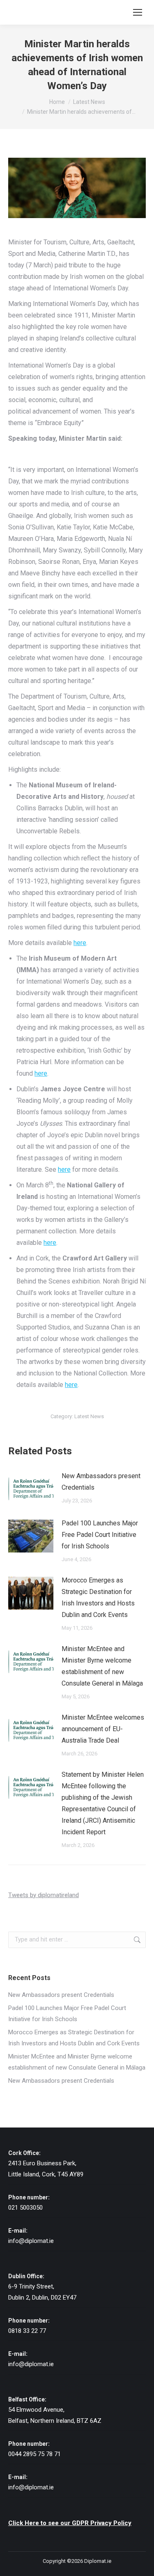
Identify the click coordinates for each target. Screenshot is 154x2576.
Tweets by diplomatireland (44, 1895)
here (80, 943)
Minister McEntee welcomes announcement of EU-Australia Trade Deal (103, 1729)
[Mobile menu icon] (138, 12)
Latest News (89, 1416)
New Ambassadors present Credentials (101, 1482)
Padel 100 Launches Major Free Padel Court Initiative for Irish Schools (100, 1535)
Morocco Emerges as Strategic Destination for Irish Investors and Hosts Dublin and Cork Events (98, 1597)
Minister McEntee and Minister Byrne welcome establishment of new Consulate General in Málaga (102, 1666)
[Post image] (31, 1489)
